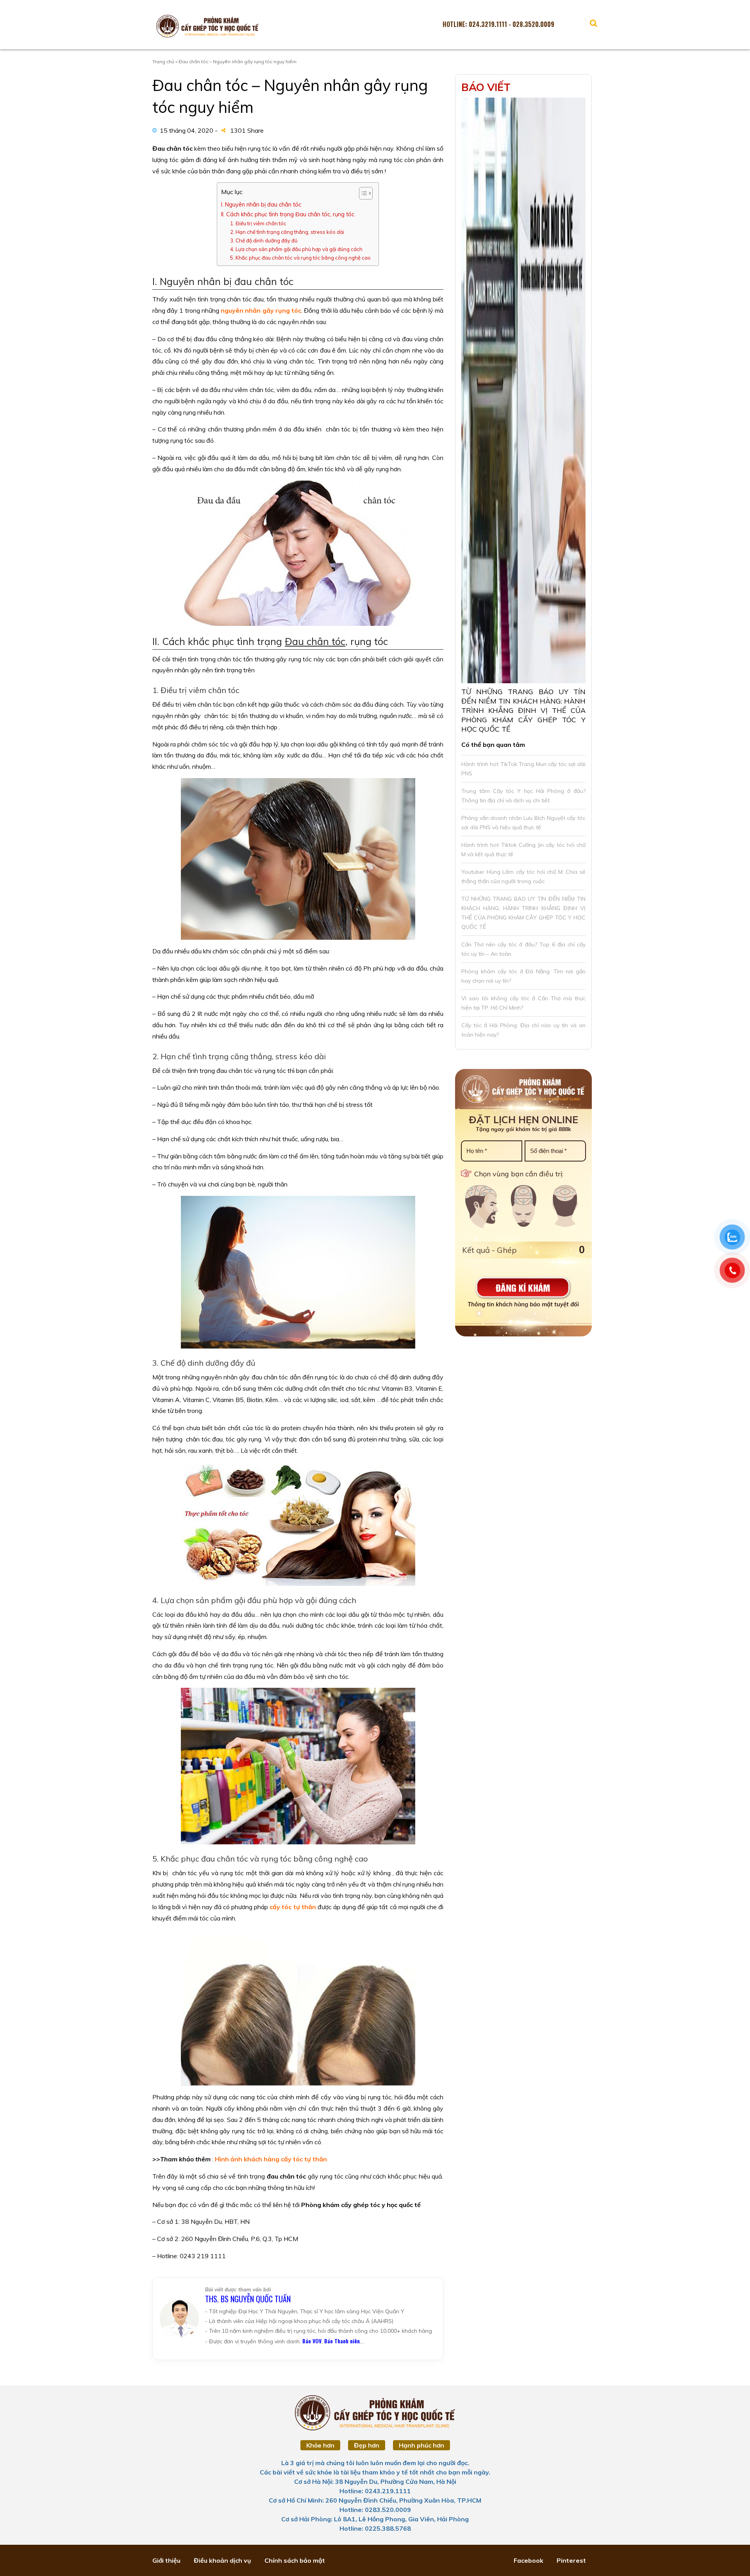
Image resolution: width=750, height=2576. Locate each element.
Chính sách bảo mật (295, 2560)
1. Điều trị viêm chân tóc (258, 223)
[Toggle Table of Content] (362, 193)
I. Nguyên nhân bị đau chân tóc (261, 204)
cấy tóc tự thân (293, 1907)
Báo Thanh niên (342, 2341)
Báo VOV (312, 2341)
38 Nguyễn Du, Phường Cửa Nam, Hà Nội (396, 2482)
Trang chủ (163, 61)
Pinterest (571, 2560)
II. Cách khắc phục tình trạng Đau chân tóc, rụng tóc (288, 214)
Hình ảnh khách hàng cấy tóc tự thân (271, 2159)
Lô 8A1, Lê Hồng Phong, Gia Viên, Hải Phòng (401, 2519)
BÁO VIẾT (486, 87)
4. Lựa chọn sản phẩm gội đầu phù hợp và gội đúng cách (296, 249)
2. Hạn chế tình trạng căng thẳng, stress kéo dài (287, 232)
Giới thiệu (166, 2560)
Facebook (529, 2560)
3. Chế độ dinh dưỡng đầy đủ (264, 240)
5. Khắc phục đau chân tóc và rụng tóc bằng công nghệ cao (300, 258)
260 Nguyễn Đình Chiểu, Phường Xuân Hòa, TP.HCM (403, 2500)
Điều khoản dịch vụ (222, 2560)
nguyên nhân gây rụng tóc (261, 310)
